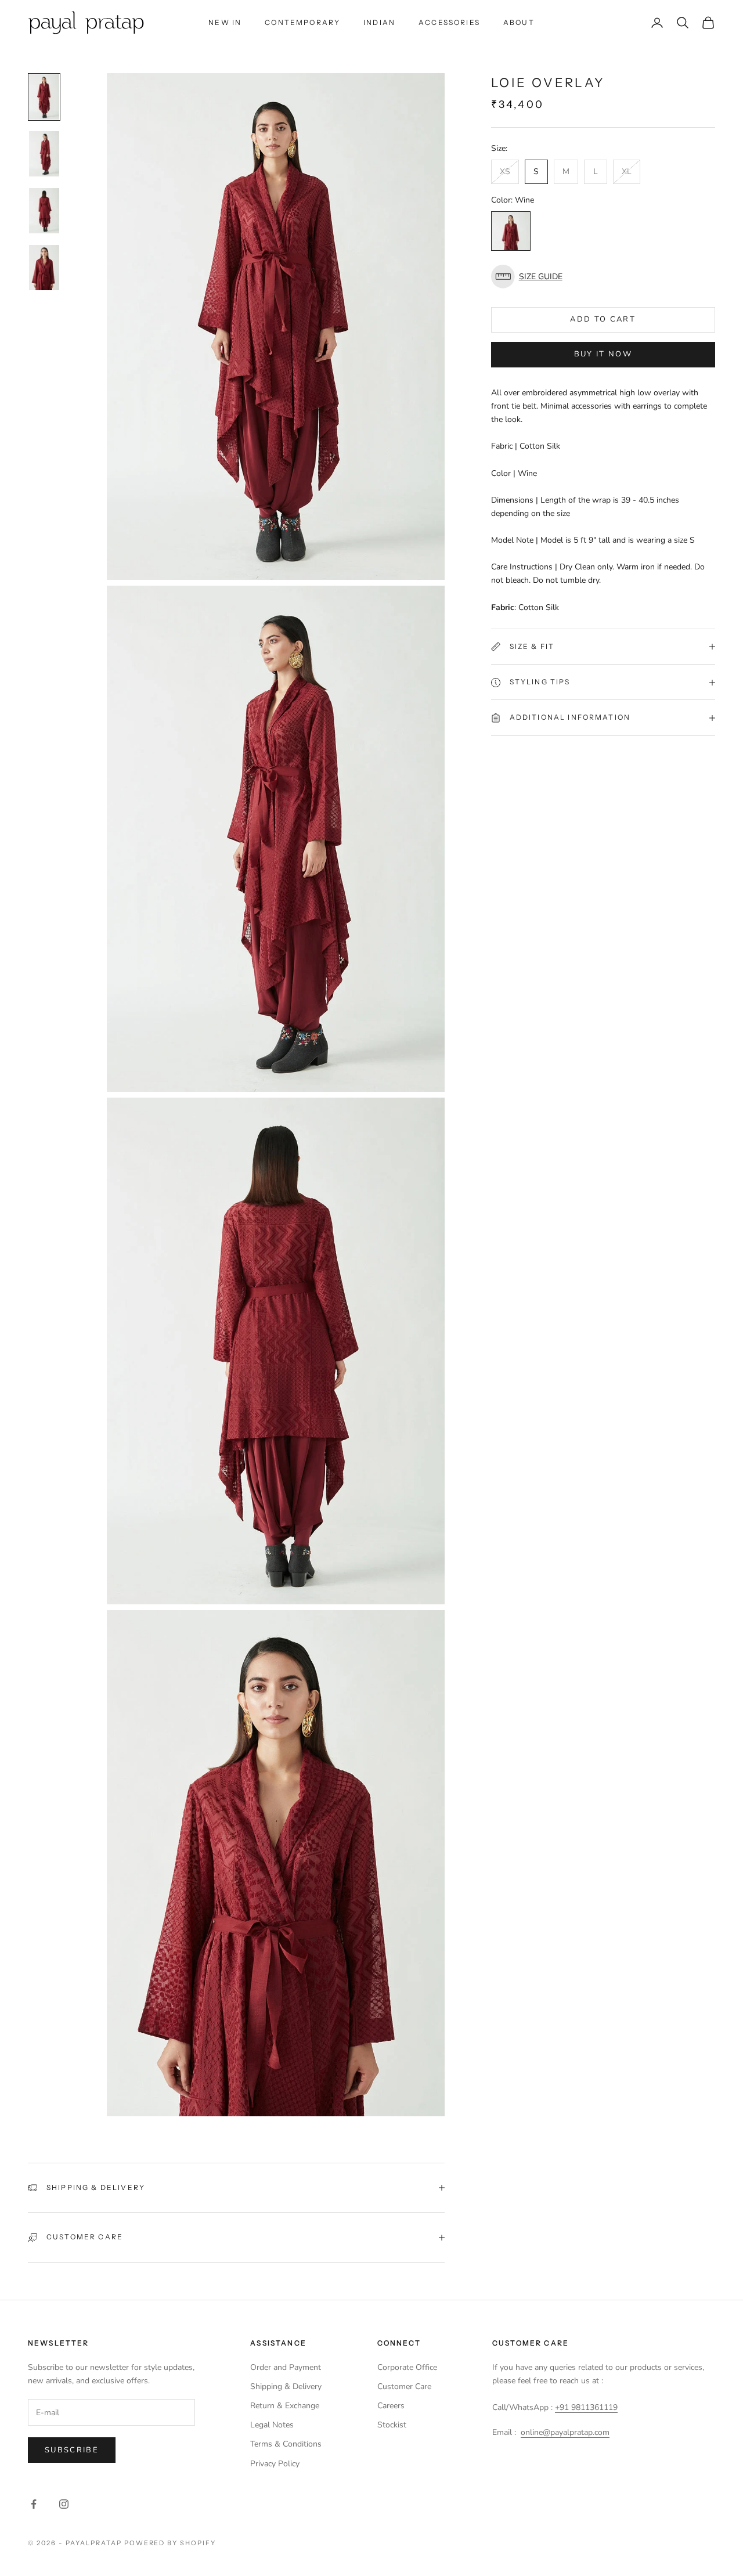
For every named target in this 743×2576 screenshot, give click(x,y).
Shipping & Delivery (286, 2386)
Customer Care (404, 2386)
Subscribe (72, 2450)
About (519, 22)
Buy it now (603, 355)
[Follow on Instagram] (64, 2504)
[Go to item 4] (44, 268)
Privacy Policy (275, 2464)
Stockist (392, 2425)
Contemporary (302, 22)
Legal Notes (272, 2425)
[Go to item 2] (44, 154)
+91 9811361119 (586, 2407)
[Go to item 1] (44, 97)
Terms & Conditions (286, 2444)
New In (225, 22)
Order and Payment (286, 2367)
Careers (391, 2406)
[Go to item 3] (44, 211)
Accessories (449, 22)
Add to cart (603, 320)
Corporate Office (407, 2367)
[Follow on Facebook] (34, 2504)
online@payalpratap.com (565, 2432)
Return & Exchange (285, 2406)
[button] (603, 277)
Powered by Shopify (170, 2543)
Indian (379, 22)
